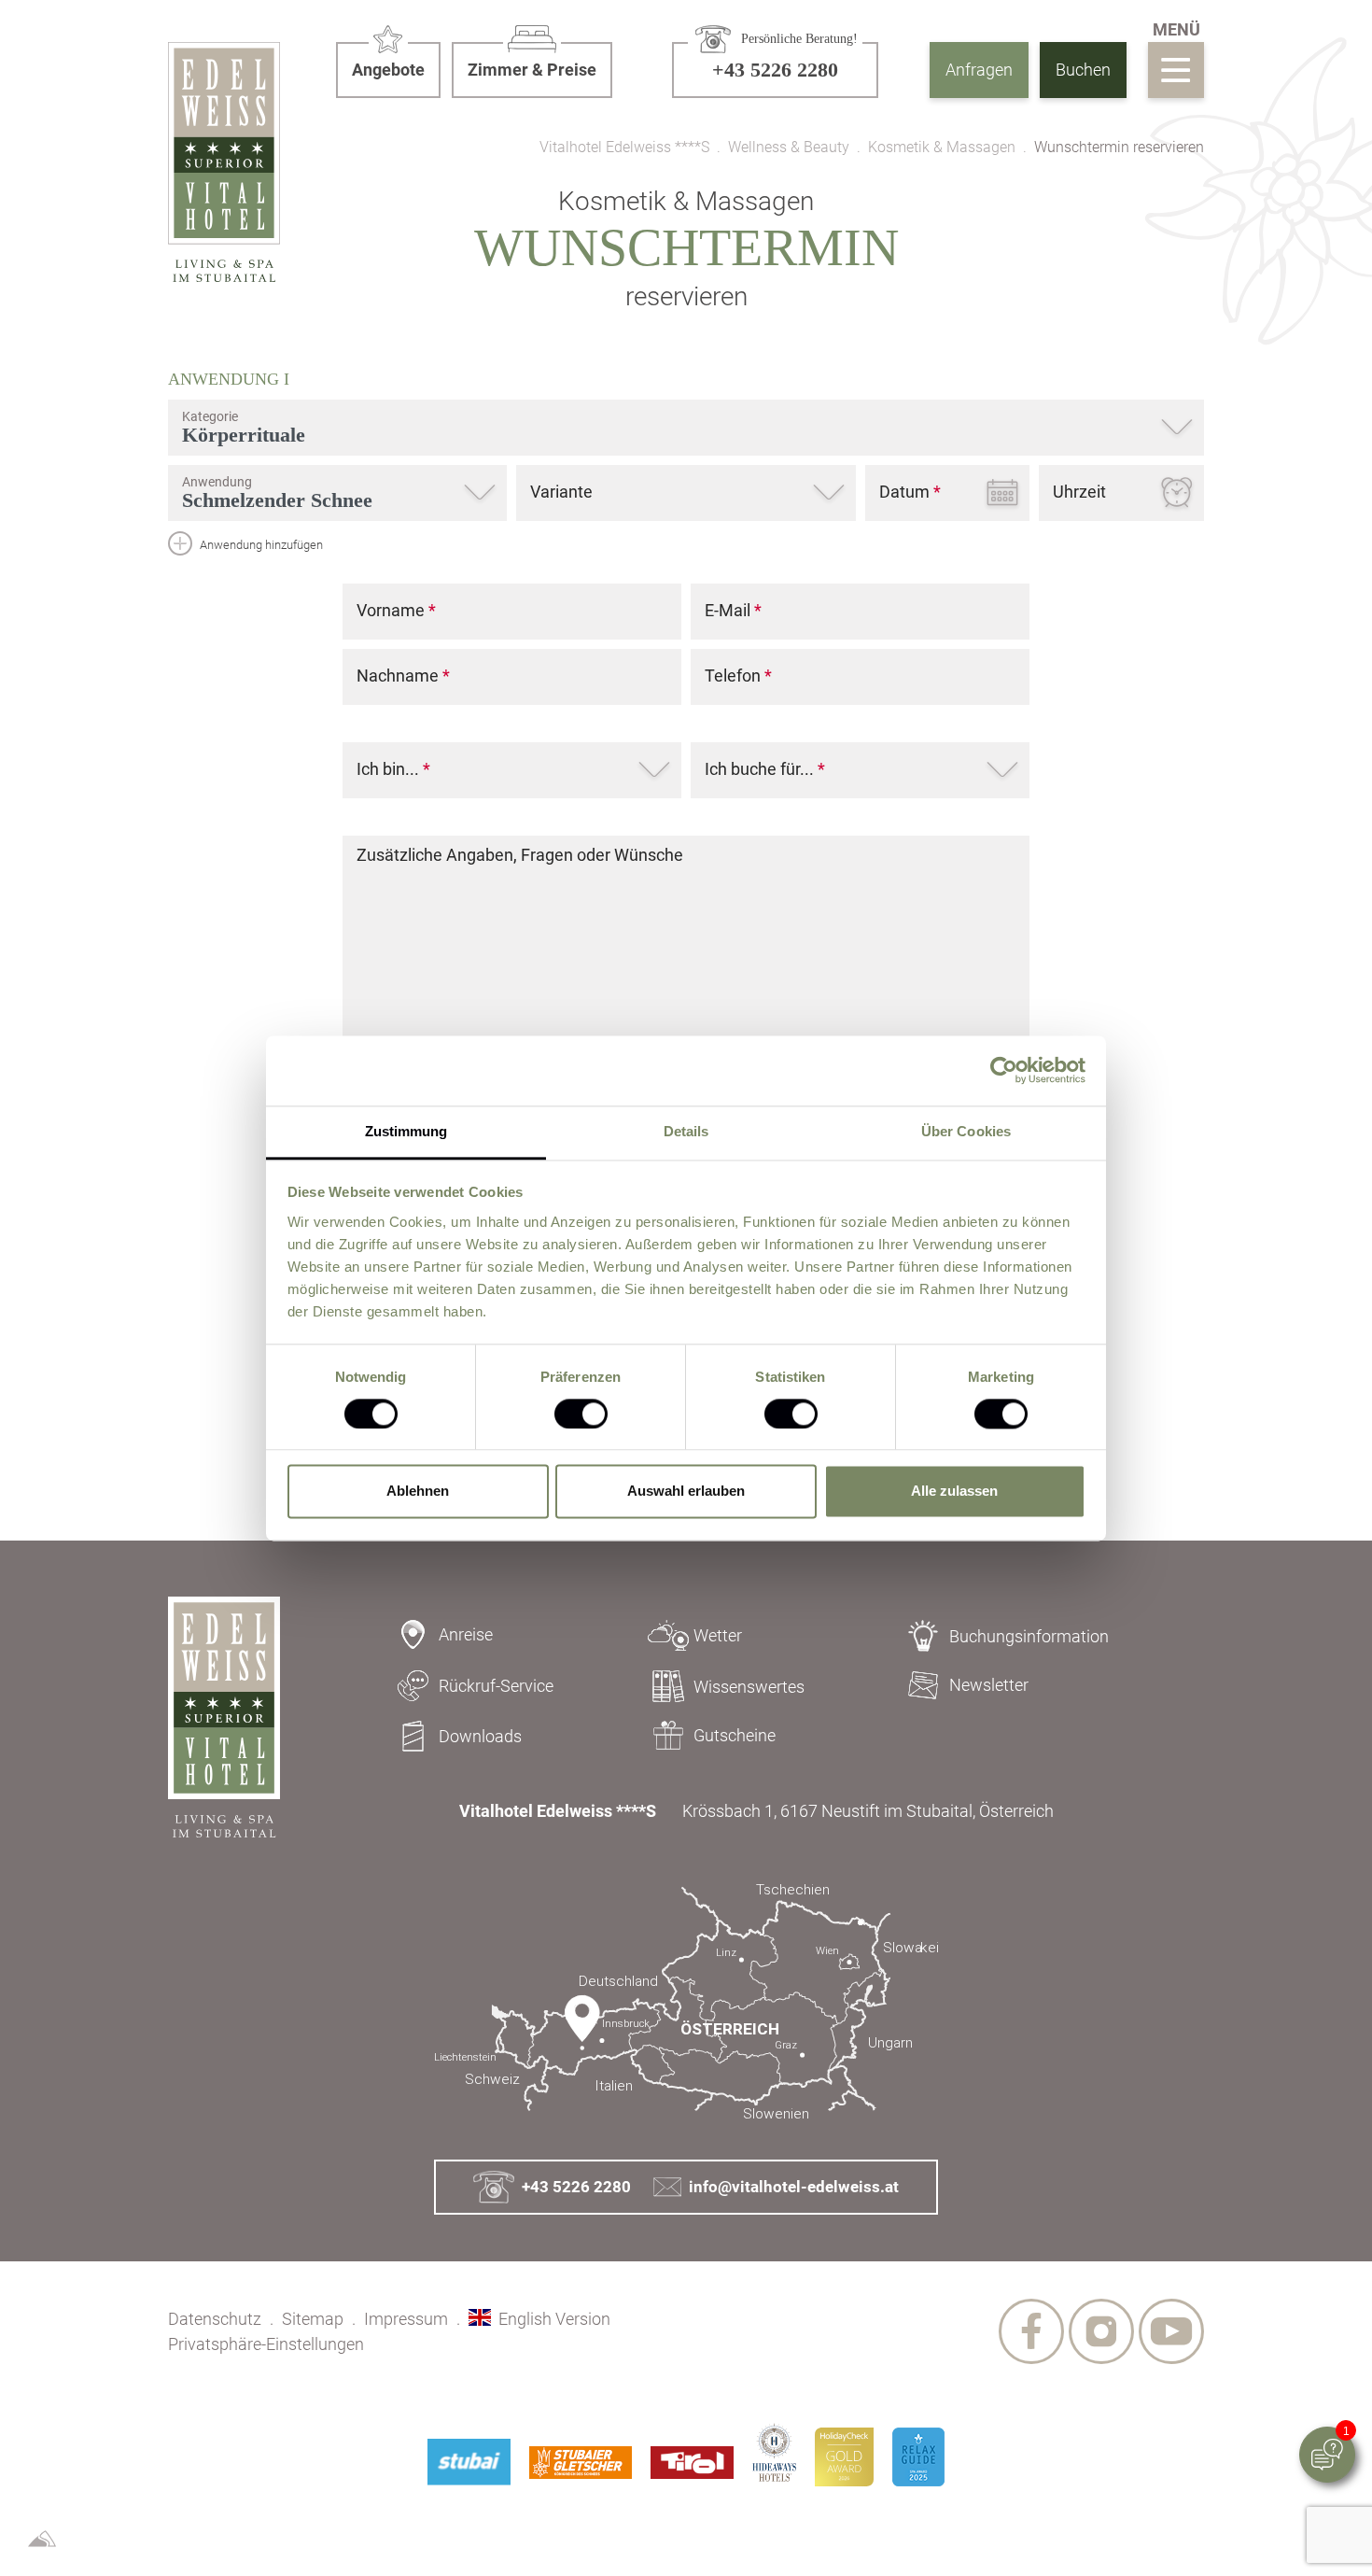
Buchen (1083, 70)
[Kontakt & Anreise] (686, 2002)
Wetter (718, 1635)
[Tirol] (692, 2463)
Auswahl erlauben (686, 1492)
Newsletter (989, 1685)
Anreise (466, 1634)
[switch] (581, 1414)
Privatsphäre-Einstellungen (266, 2344)
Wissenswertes (749, 1687)
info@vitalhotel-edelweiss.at (794, 2187)
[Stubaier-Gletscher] (581, 2463)
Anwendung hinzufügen (260, 545)
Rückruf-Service (496, 1686)
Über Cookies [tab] (966, 1131)
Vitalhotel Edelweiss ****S (624, 148)
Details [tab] (686, 1131)
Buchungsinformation (1029, 1636)
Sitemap (313, 2319)
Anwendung (229, 379)
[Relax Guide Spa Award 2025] (918, 2457)
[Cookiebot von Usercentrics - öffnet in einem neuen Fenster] (1004, 1070)
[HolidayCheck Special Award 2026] (844, 2457)
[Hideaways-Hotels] (774, 2452)
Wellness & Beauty (789, 148)
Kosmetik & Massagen (942, 148)
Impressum (406, 2319)
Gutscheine (735, 1735)
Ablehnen (418, 1492)
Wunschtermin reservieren (1119, 148)
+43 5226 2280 (576, 2187)
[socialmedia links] (1031, 2331)
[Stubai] (469, 2462)
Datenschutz (215, 2319)
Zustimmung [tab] (406, 1131)
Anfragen (979, 70)
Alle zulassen (954, 1492)
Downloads (480, 1736)
